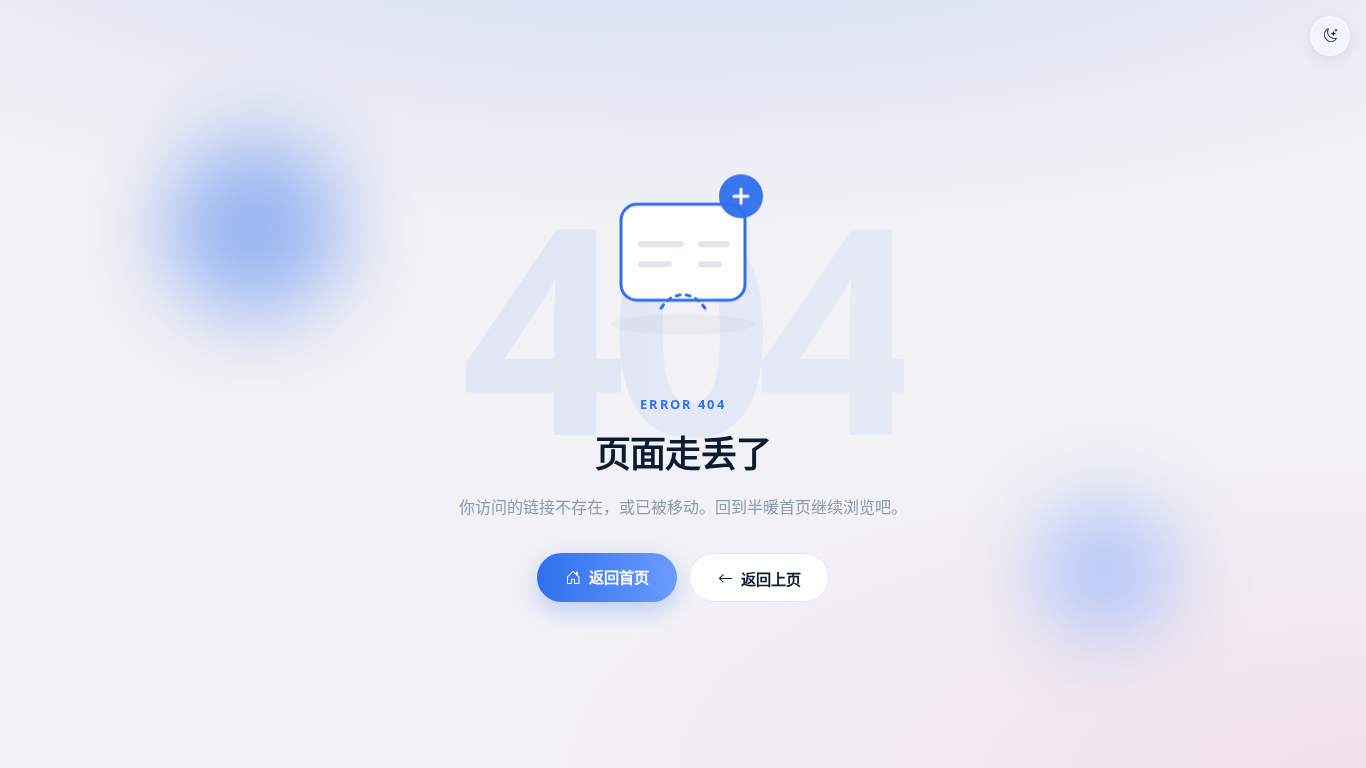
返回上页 (771, 579)
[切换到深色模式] (1330, 36)
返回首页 (619, 577)
